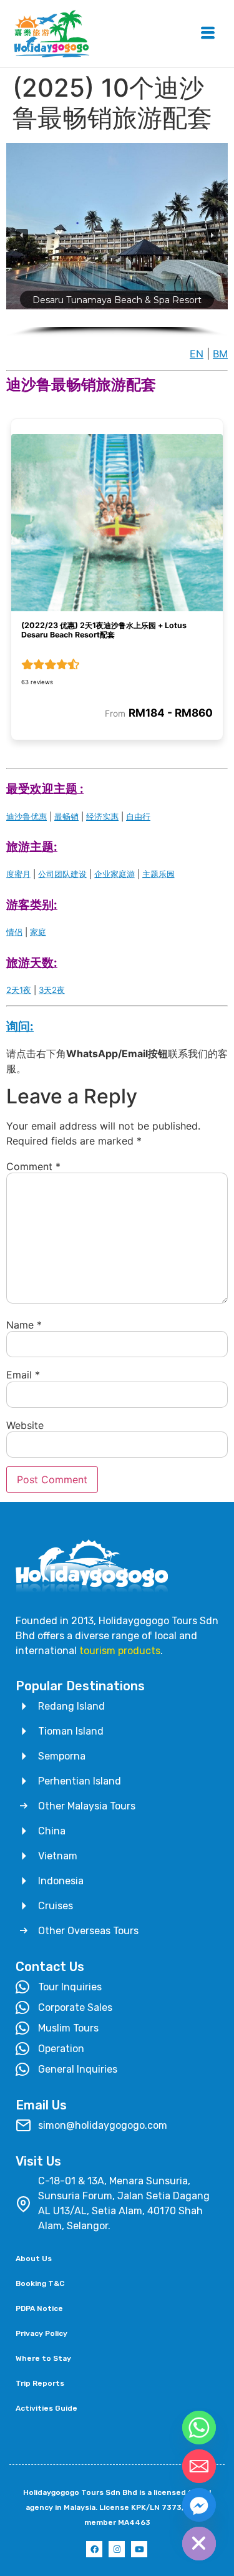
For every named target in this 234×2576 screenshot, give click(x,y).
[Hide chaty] (199, 2544)
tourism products (120, 1651)
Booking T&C (40, 2283)
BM (220, 354)
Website (25, 1425)
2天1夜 (19, 990)
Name (24, 1325)
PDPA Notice (39, 2308)
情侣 (14, 932)
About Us (34, 2259)
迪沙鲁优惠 (27, 816)
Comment (33, 1166)
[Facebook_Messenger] (199, 2505)
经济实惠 (102, 816)
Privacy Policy (41, 2333)
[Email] (199, 2466)
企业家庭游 (115, 874)
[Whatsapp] (199, 2428)
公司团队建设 (62, 874)
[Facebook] (94, 2549)
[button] (22, 235)
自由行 (138, 816)
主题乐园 (158, 874)
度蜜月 (18, 874)
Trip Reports (40, 2383)
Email (23, 1375)
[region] (117, 240)
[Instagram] (117, 2549)
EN (197, 354)
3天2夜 (52, 990)
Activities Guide (46, 2408)
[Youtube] (139, 2549)
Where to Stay (43, 2358)
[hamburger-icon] (207, 34)
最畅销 (66, 816)
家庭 (38, 932)
